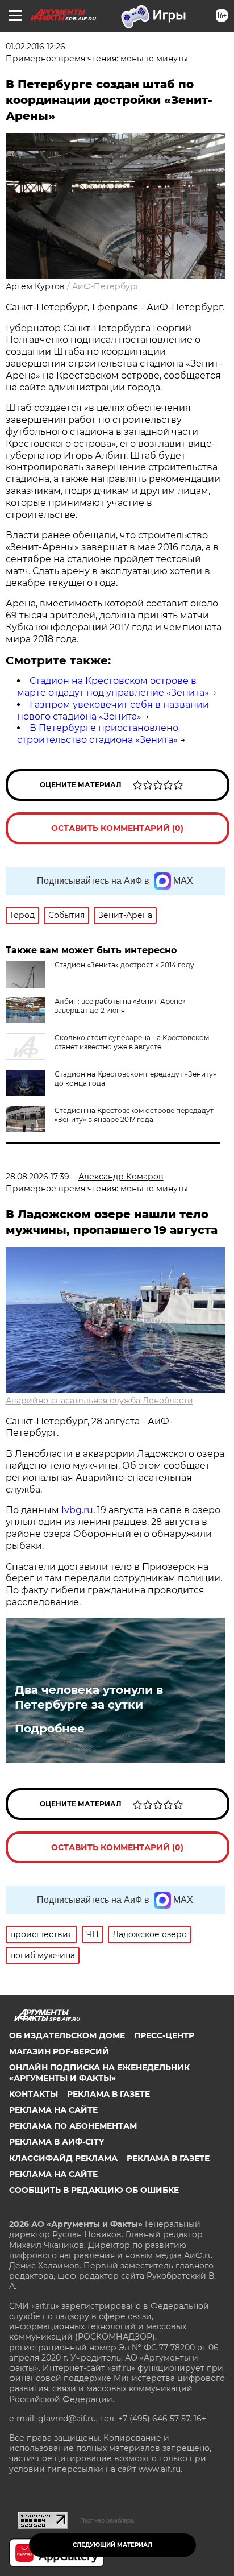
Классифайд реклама (63, 2158)
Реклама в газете (108, 2094)
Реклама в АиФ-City (57, 2142)
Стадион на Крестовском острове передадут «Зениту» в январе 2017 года (134, 1115)
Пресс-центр (164, 2035)
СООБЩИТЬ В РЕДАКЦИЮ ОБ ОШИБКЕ (94, 2190)
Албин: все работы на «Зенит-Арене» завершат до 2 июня (120, 1006)
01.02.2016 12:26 (35, 47)
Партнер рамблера (107, 2520)
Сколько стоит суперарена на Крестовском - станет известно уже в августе (134, 1042)
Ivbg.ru (77, 1510)
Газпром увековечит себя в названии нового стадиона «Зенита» (113, 711)
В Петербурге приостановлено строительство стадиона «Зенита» (98, 734)
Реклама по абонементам (73, 2126)
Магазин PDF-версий (59, 2051)
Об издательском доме (67, 2035)
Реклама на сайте (53, 2110)
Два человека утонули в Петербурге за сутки (89, 1697)
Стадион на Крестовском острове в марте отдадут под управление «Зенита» (113, 687)
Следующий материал (112, 2545)
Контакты (34, 2094)
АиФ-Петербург (106, 286)
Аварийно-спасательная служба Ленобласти (99, 1401)
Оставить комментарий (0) (117, 828)
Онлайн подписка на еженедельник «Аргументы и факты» (99, 2072)
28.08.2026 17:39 (37, 1177)
